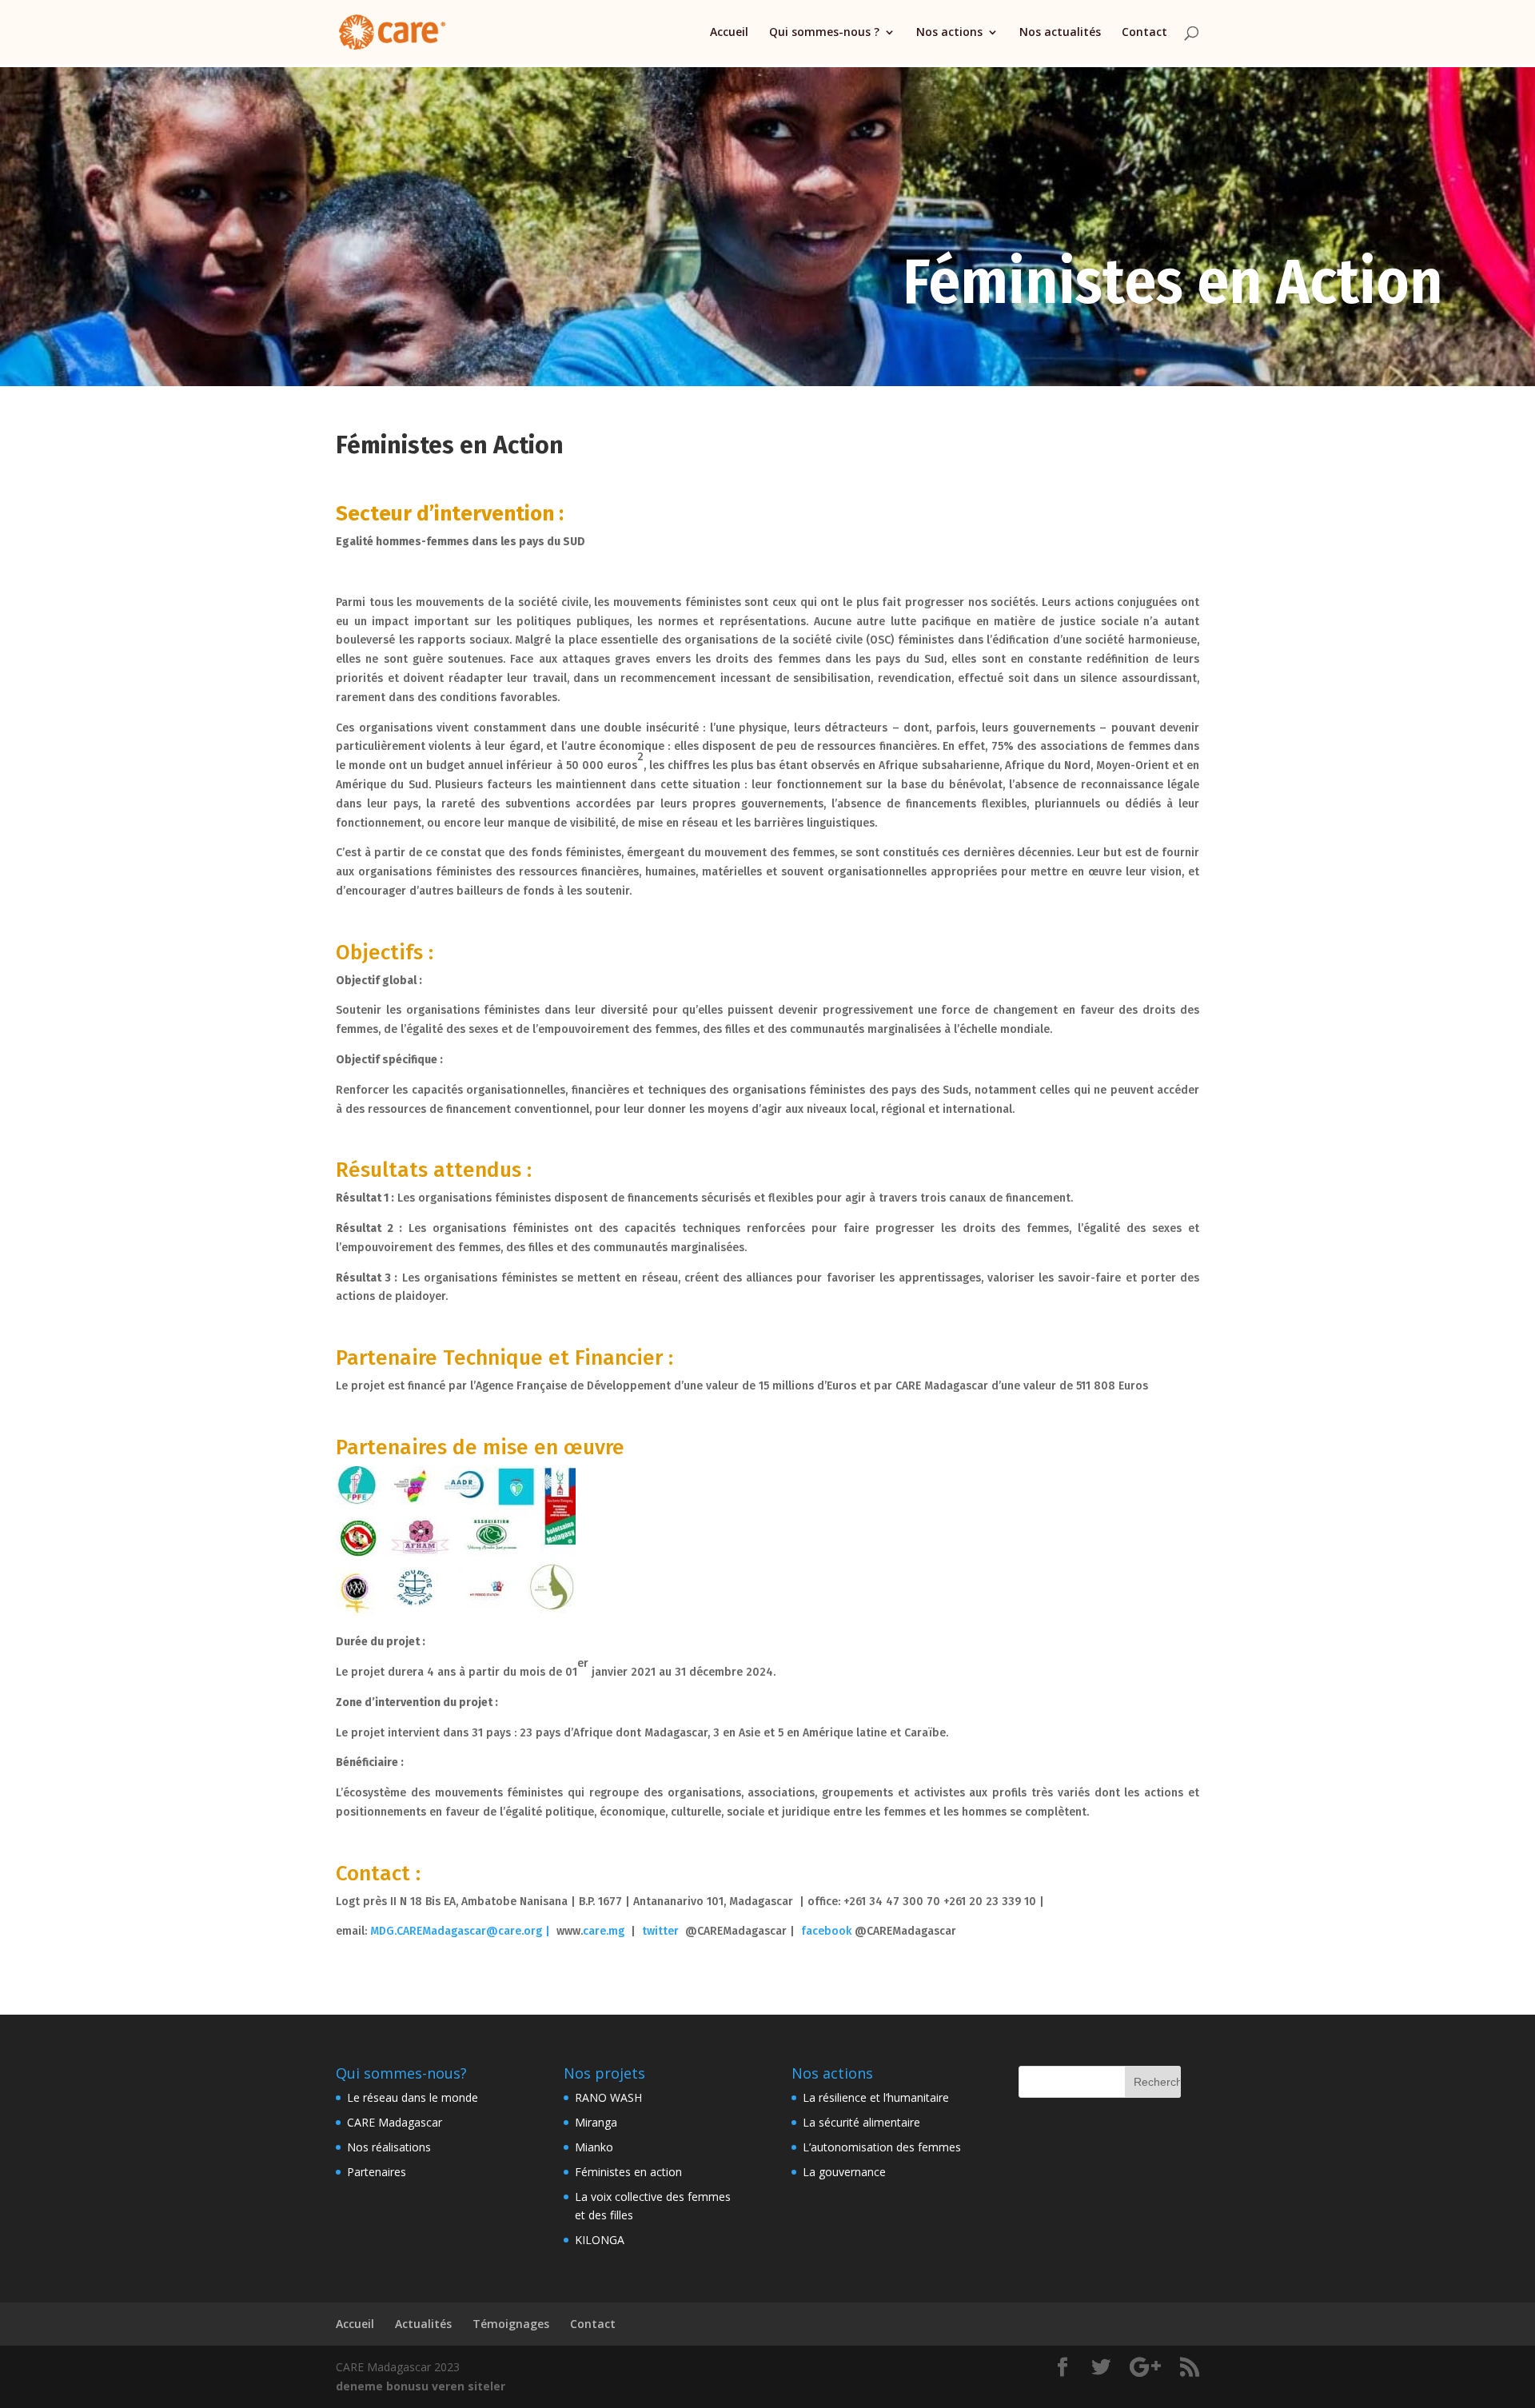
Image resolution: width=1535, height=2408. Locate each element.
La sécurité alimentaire (861, 2122)
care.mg (604, 1931)
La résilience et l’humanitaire (876, 2097)
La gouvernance (844, 2172)
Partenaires (377, 2172)
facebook (826, 1931)
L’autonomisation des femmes (882, 2147)
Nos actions (949, 33)
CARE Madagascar (395, 2122)
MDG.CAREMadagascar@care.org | (463, 1931)
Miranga (596, 2122)
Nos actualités (1060, 33)
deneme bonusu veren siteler (421, 2386)
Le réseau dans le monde (413, 2097)
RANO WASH (608, 2097)
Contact (1144, 33)
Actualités (423, 2324)
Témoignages (511, 2324)
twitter (660, 1931)
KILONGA (600, 2240)
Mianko (594, 2147)
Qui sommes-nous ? (824, 33)
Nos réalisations (389, 2147)
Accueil (729, 33)
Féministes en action (628, 2172)
